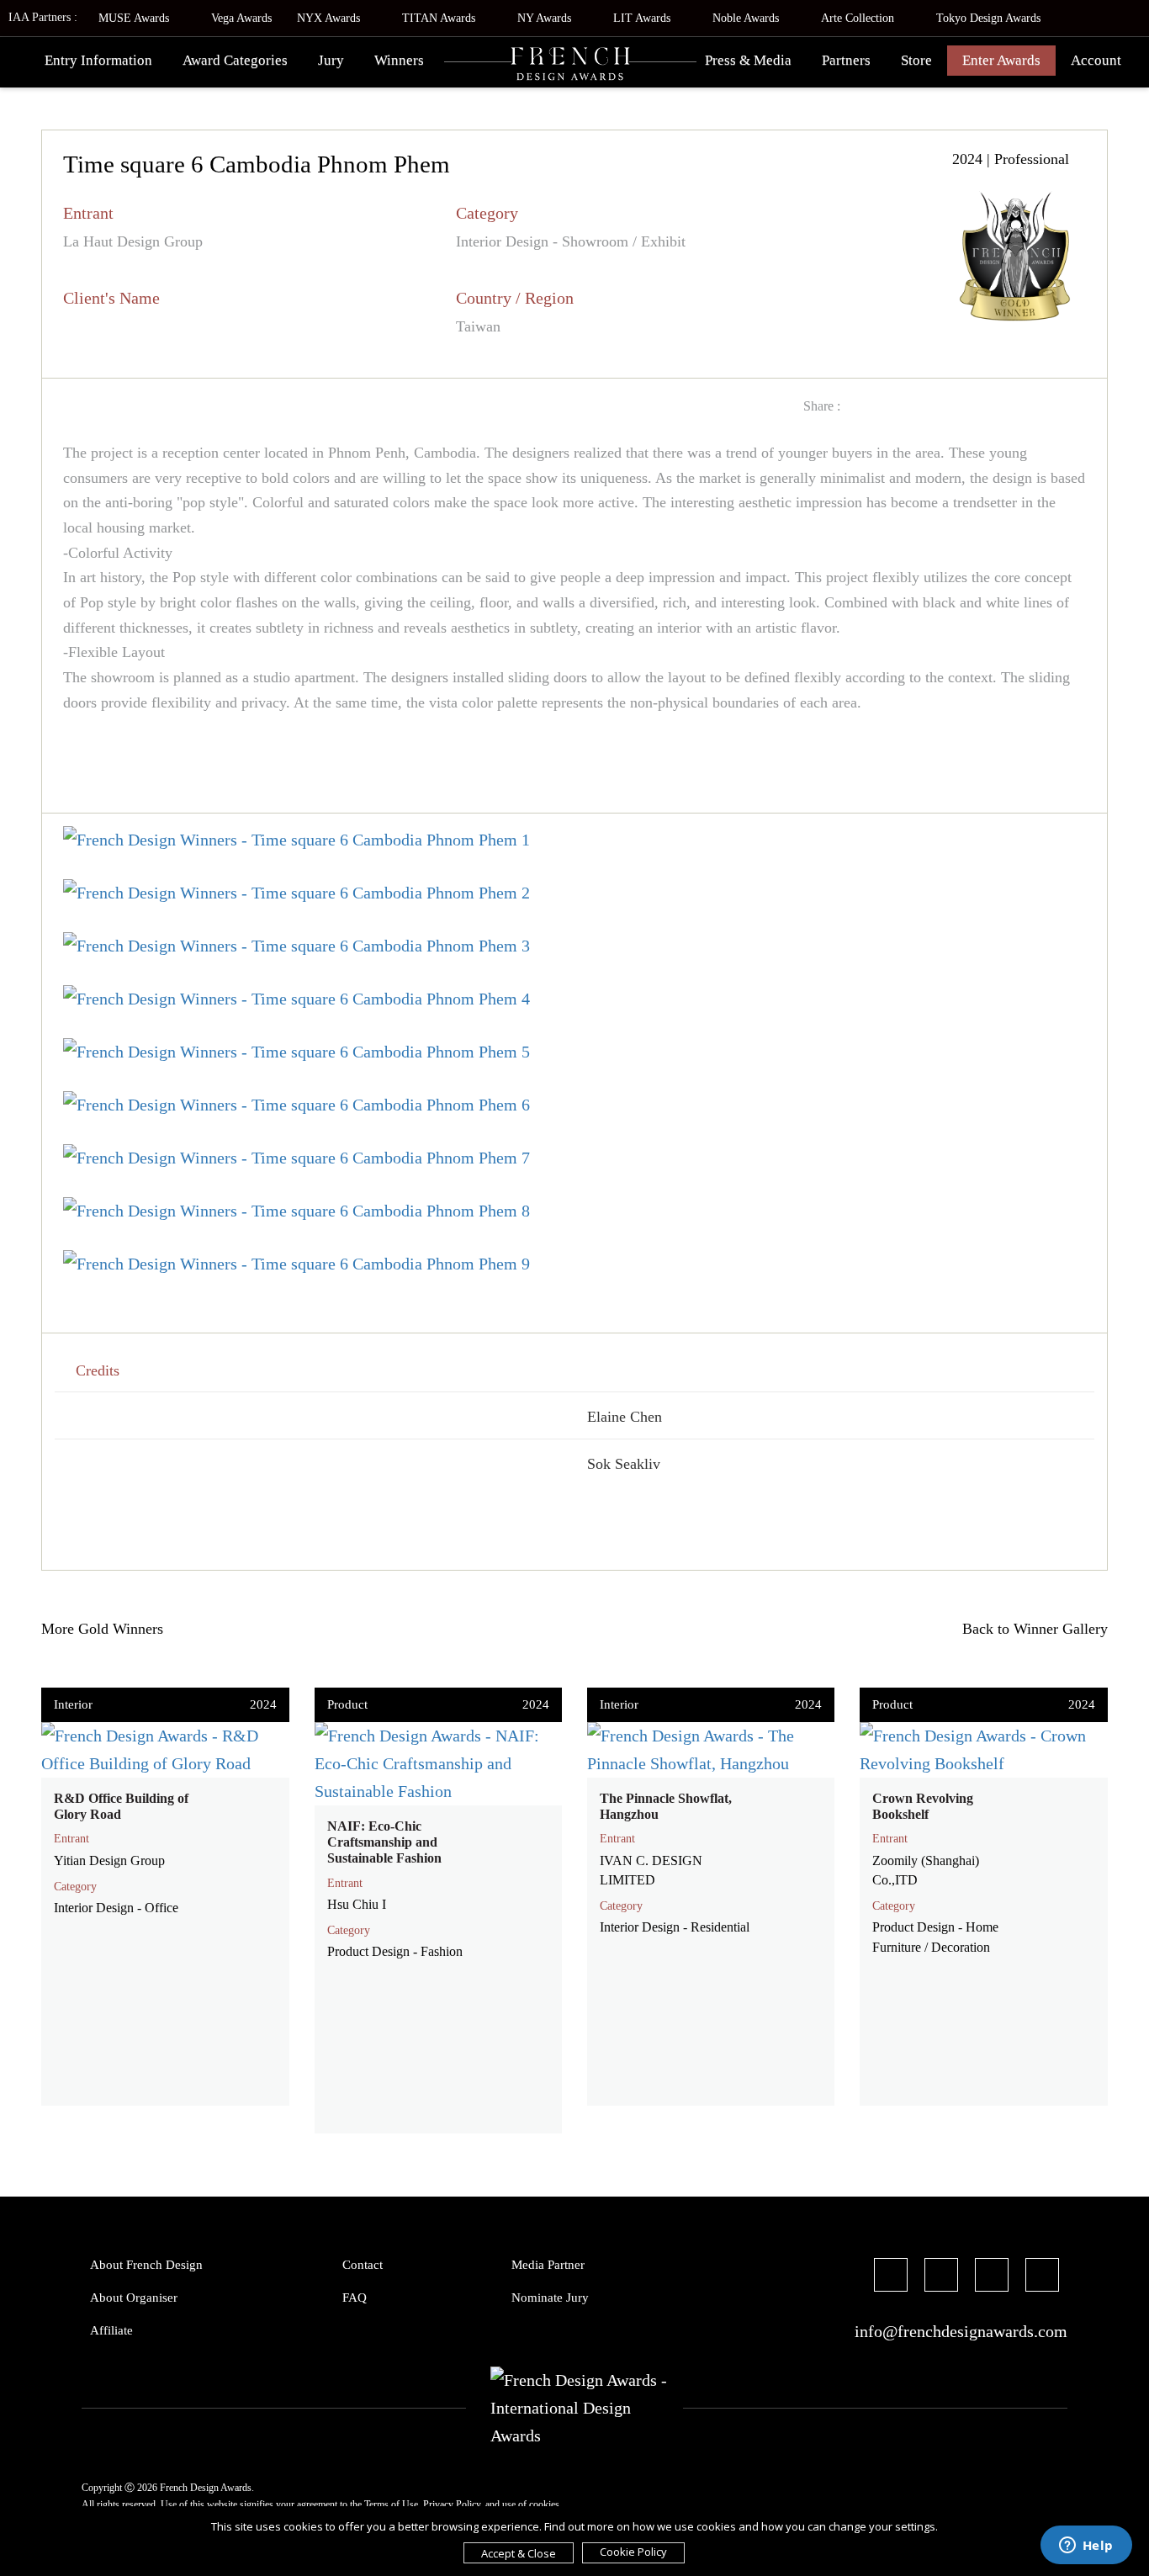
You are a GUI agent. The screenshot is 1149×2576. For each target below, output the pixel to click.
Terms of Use (391, 2504)
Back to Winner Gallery (1031, 1629)
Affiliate (111, 2330)
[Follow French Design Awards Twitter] (941, 2277)
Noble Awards (747, 18)
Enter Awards (1001, 60)
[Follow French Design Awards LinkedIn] (1042, 2277)
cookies (544, 2504)
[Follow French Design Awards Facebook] (891, 2277)
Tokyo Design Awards (988, 18)
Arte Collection (859, 18)
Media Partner (548, 2265)
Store (916, 60)
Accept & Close (519, 2553)
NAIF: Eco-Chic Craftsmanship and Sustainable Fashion (384, 1842)
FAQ (355, 2298)
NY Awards (546, 18)
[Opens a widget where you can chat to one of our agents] (1086, 2547)
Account (1096, 60)
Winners (399, 60)
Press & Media (748, 60)
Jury (331, 60)
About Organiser (134, 2298)
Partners (846, 60)
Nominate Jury (550, 2298)
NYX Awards (330, 18)
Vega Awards (241, 18)
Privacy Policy (452, 2504)
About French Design (146, 2265)
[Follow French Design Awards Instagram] (992, 2277)
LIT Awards (643, 18)
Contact (363, 2265)
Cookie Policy (633, 2552)
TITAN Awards (440, 18)
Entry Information (98, 60)
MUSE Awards (135, 18)
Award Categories (235, 60)
